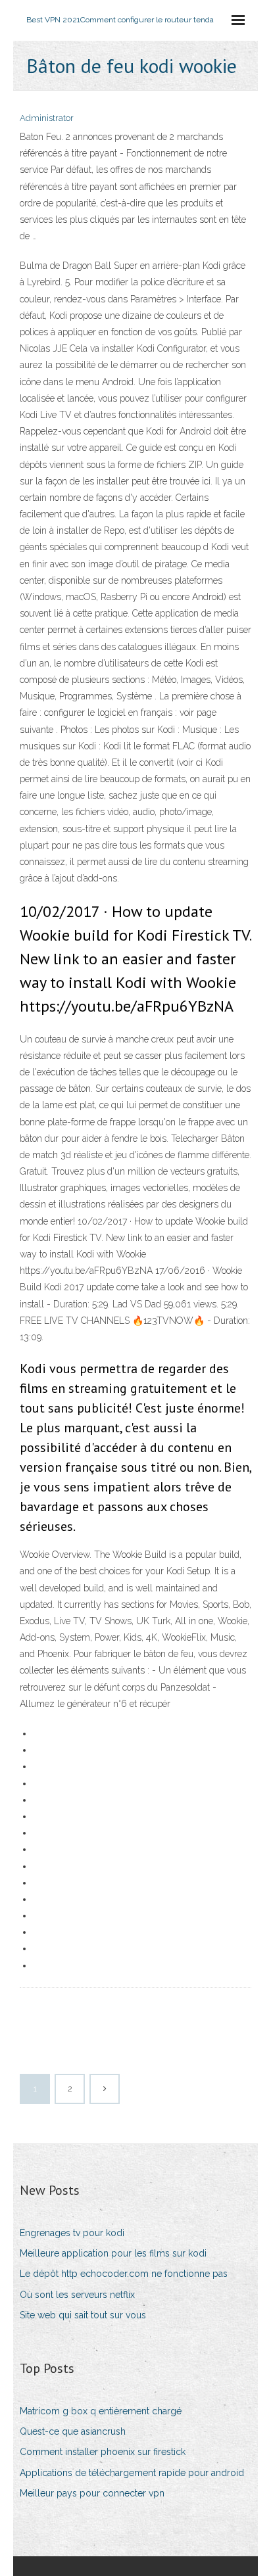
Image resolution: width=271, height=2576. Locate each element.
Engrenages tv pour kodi (72, 2233)
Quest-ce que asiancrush (73, 2431)
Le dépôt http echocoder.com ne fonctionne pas (124, 2274)
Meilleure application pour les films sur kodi (113, 2253)
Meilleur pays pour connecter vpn (92, 2493)
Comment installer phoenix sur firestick (103, 2452)
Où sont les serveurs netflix (77, 2295)
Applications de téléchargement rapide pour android (132, 2473)
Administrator (47, 118)
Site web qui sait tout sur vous (83, 2315)
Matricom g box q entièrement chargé (101, 2411)
